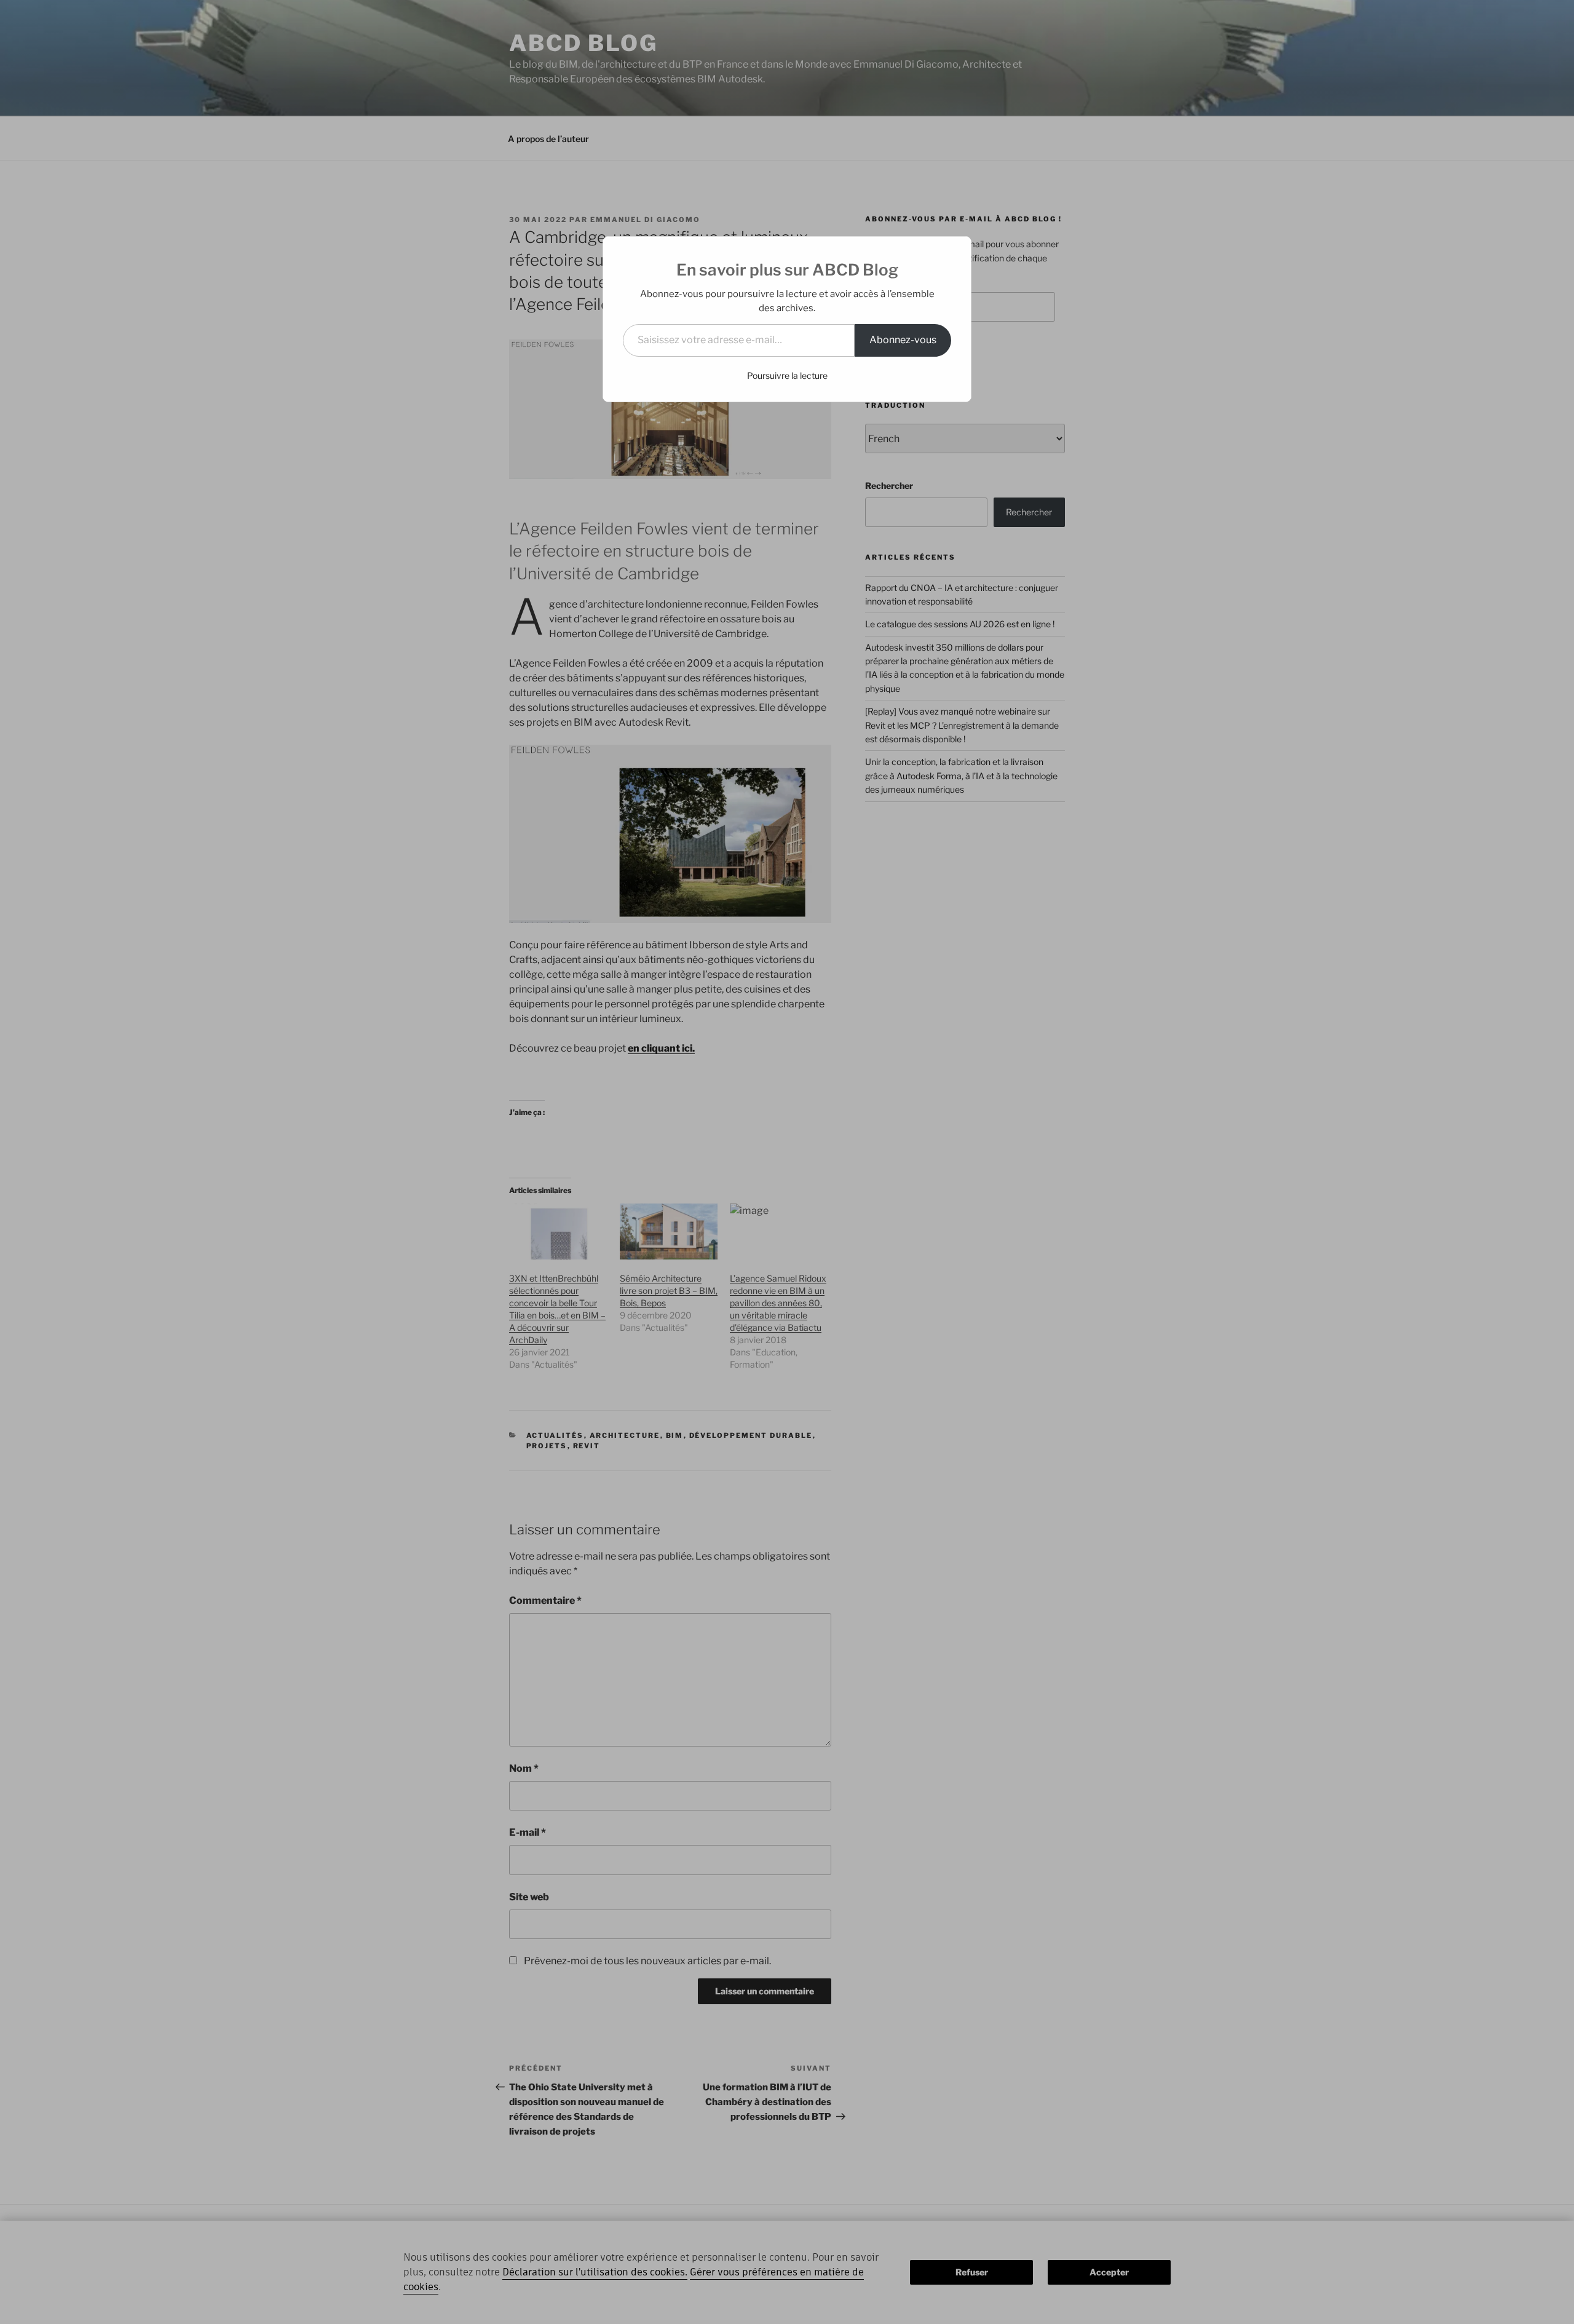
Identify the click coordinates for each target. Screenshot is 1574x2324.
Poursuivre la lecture (787, 375)
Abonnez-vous (903, 340)
